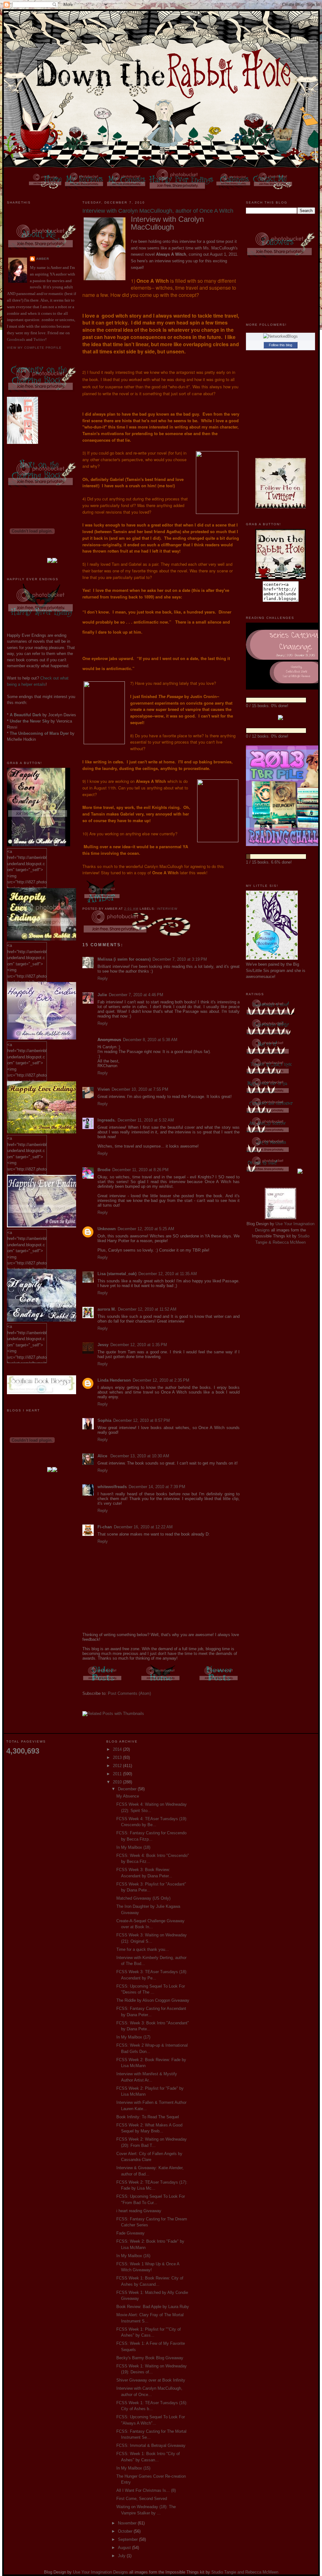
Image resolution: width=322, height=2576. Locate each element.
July (122, 2556)
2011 (118, 1774)
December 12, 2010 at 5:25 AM (146, 1229)
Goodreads (16, 339)
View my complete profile (34, 348)
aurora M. (107, 1309)
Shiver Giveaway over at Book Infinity (151, 2380)
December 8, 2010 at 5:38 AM (150, 1040)
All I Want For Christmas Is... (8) (146, 2490)
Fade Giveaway (130, 2233)
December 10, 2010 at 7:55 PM (140, 1089)
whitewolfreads (112, 1487)
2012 (118, 1766)
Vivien (104, 1089)
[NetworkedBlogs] (280, 336)
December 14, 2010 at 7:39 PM (157, 1487)
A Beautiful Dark (25, 715)
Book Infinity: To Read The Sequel (148, 2117)
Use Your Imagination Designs (100, 2572)
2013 (118, 1757)
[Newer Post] (219, 1682)
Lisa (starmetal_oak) (117, 1274)
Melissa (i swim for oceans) (124, 959)
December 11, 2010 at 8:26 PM (140, 1170)
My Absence (128, 1796)
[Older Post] (103, 1682)
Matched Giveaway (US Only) (143, 1898)
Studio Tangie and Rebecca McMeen (245, 2572)
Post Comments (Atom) (129, 1693)
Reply (103, 978)
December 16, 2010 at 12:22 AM (143, 1527)
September (128, 2539)
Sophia (104, 1420)
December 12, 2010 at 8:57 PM (142, 1420)
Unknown (107, 1229)
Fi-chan (105, 1527)
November (128, 2523)
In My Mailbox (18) (133, 1847)
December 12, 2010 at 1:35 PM (139, 1345)
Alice (103, 1456)
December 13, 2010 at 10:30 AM (140, 1456)
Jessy (103, 1345)
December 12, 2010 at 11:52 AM (147, 1309)
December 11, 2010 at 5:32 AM (146, 1120)
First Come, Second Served (142, 2499)
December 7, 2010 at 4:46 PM (136, 995)
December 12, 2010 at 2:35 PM (161, 1380)
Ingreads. (107, 1120)
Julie (102, 995)
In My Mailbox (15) (133, 2468)
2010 (118, 1782)
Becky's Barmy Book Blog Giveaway (150, 2358)
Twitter (39, 339)
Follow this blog (280, 345)
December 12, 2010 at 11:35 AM (168, 1274)
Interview (167, 909)
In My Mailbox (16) (133, 2256)
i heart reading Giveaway (139, 2211)
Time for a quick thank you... (143, 1949)
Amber (43, 259)
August (125, 2548)
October (126, 2531)
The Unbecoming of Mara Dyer (39, 733)
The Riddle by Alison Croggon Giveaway (153, 2000)
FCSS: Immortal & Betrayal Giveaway (151, 2445)
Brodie (104, 1170)
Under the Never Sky (30, 721)
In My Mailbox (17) (133, 2037)
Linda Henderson (114, 1380)
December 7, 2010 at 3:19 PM (180, 959)
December (128, 1789)
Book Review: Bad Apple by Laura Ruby (153, 2307)
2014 (118, 1749)
